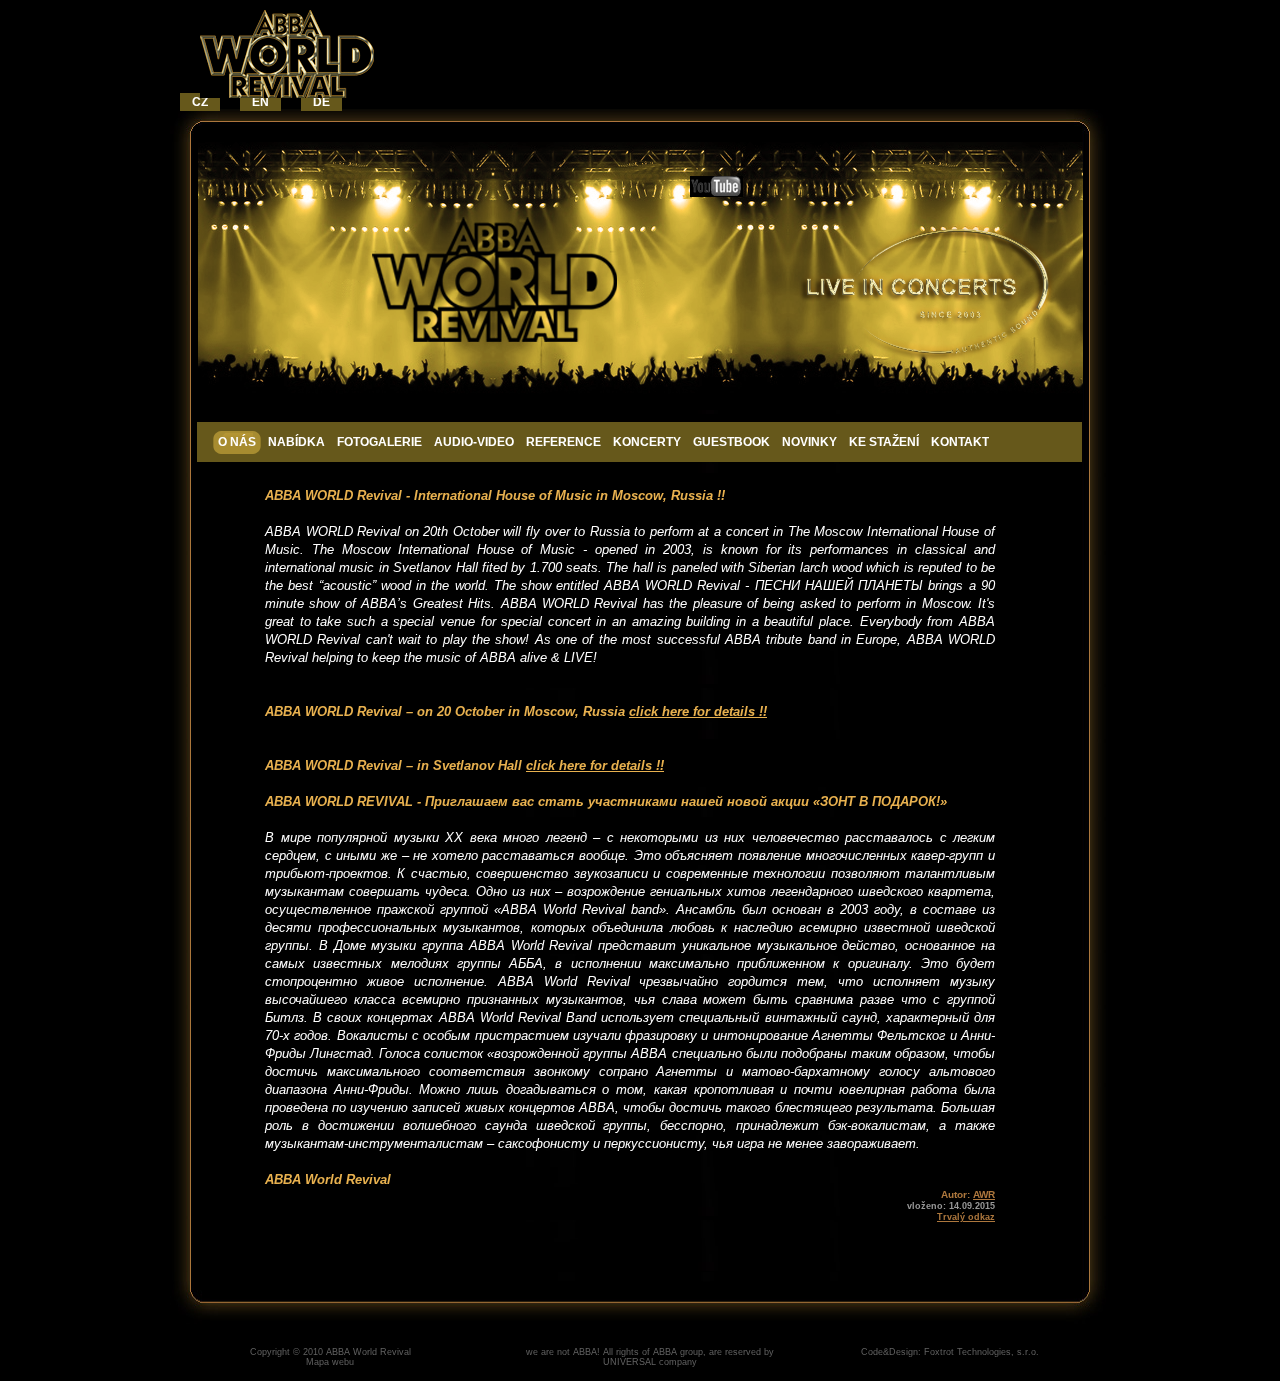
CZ (200, 102)
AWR (984, 1194)
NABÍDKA (296, 442)
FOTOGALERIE (379, 442)
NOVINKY (809, 442)
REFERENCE (563, 442)
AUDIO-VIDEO (474, 442)
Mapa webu (330, 1362)
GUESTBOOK (731, 442)
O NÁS (237, 442)
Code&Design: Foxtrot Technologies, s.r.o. (950, 1352)
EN (260, 102)
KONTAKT (960, 442)
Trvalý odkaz (966, 1217)
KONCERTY (647, 442)
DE (321, 102)
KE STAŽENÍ (884, 442)
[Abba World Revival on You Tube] (716, 192)
